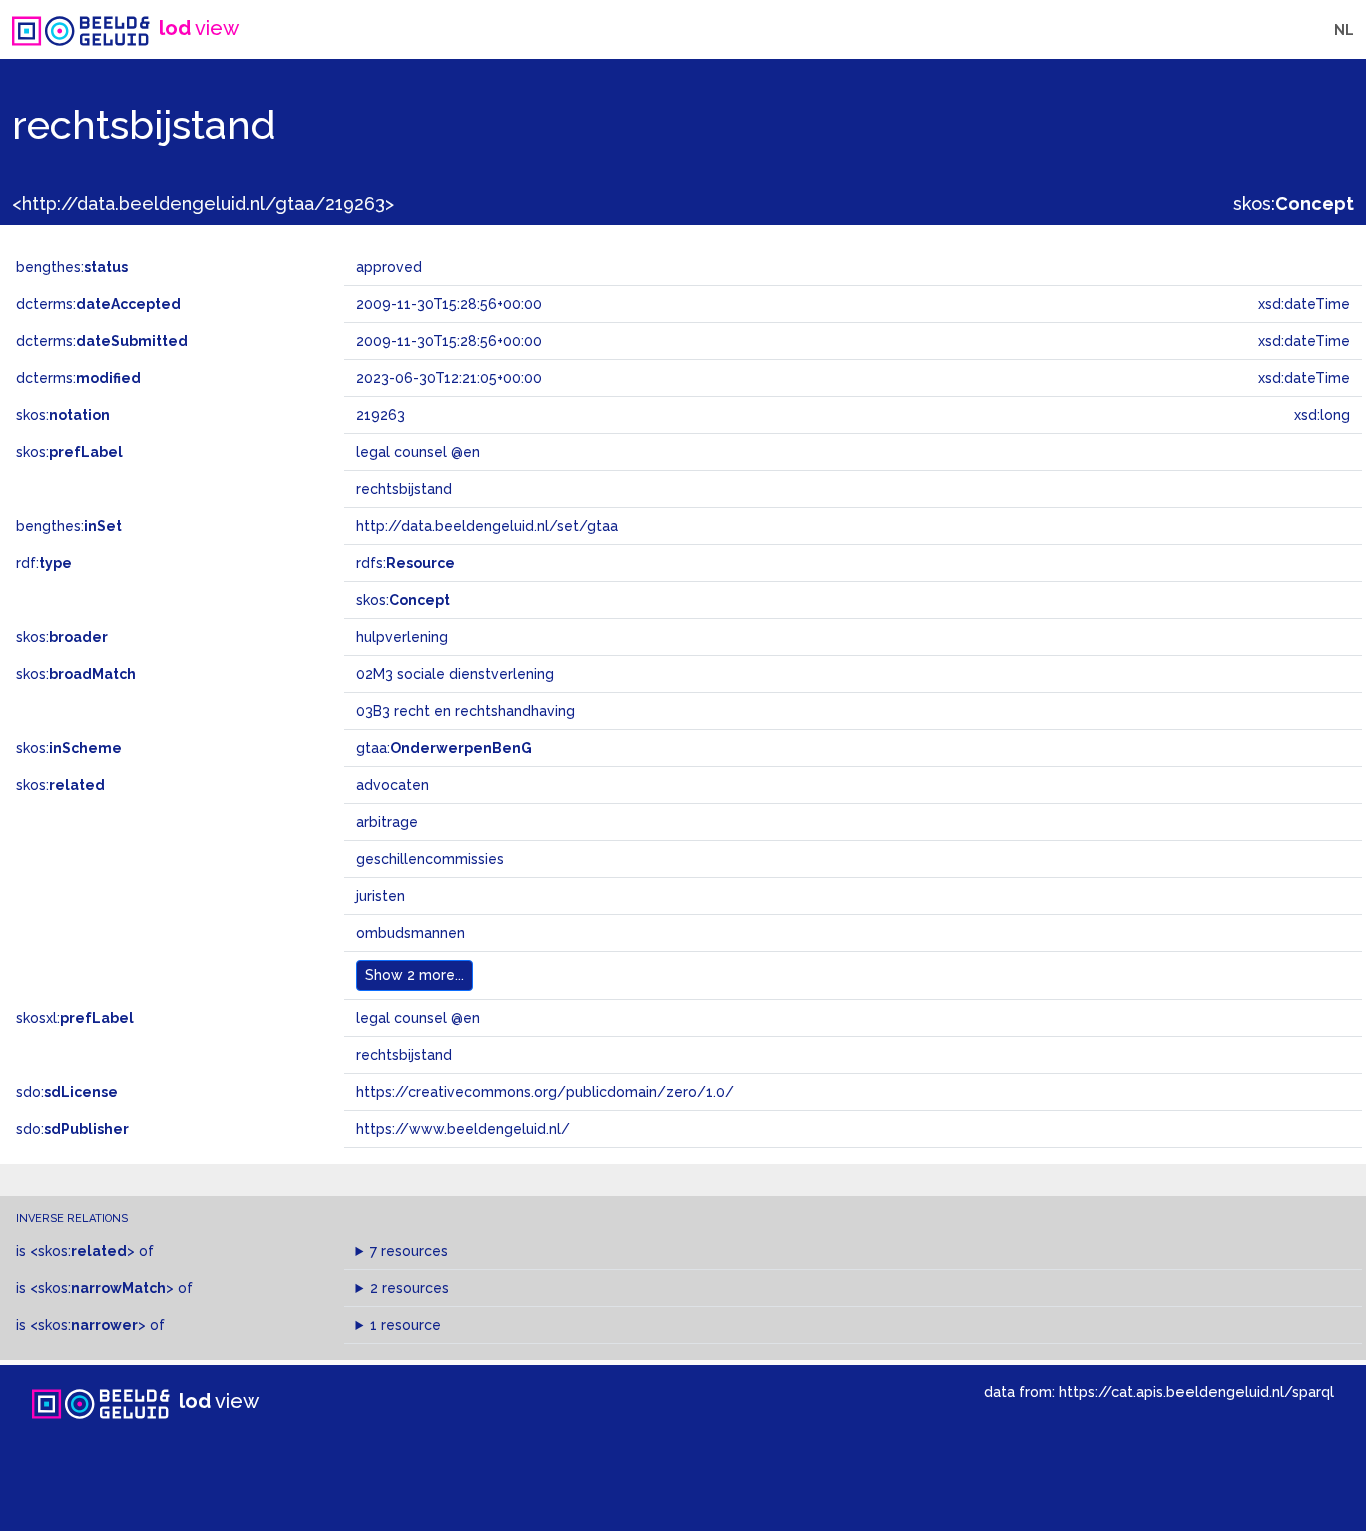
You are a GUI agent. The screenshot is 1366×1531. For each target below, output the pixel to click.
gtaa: (444, 748)
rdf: (44, 563)
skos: (1293, 203)
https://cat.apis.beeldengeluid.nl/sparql (1196, 1391)
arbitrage (387, 822)
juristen (380, 896)
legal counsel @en (418, 1018)
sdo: (67, 1092)
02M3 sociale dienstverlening (455, 674)
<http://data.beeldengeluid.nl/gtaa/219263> (203, 203)
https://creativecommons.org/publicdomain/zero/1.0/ (545, 1092)
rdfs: (405, 563)
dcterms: (98, 304)
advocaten (392, 785)
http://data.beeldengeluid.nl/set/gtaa (487, 526)
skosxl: (75, 1018)
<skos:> (82, 1251)
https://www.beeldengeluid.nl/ (463, 1129)
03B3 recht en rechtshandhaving (465, 711)
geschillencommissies (430, 859)
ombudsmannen (410, 933)
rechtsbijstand (404, 1055)
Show (414, 975)
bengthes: (72, 267)
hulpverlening (402, 637)
